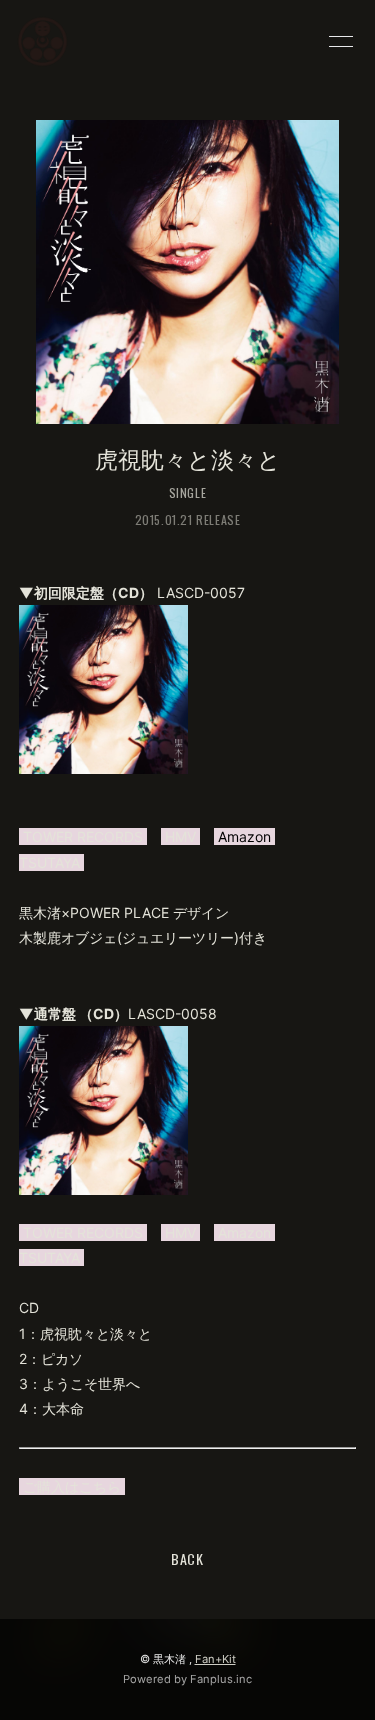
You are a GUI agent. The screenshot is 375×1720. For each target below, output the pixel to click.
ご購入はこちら (72, 1486)
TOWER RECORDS (83, 836)
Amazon (244, 1232)
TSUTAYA (51, 862)
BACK (187, 1558)
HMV (180, 836)
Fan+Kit (215, 1659)
